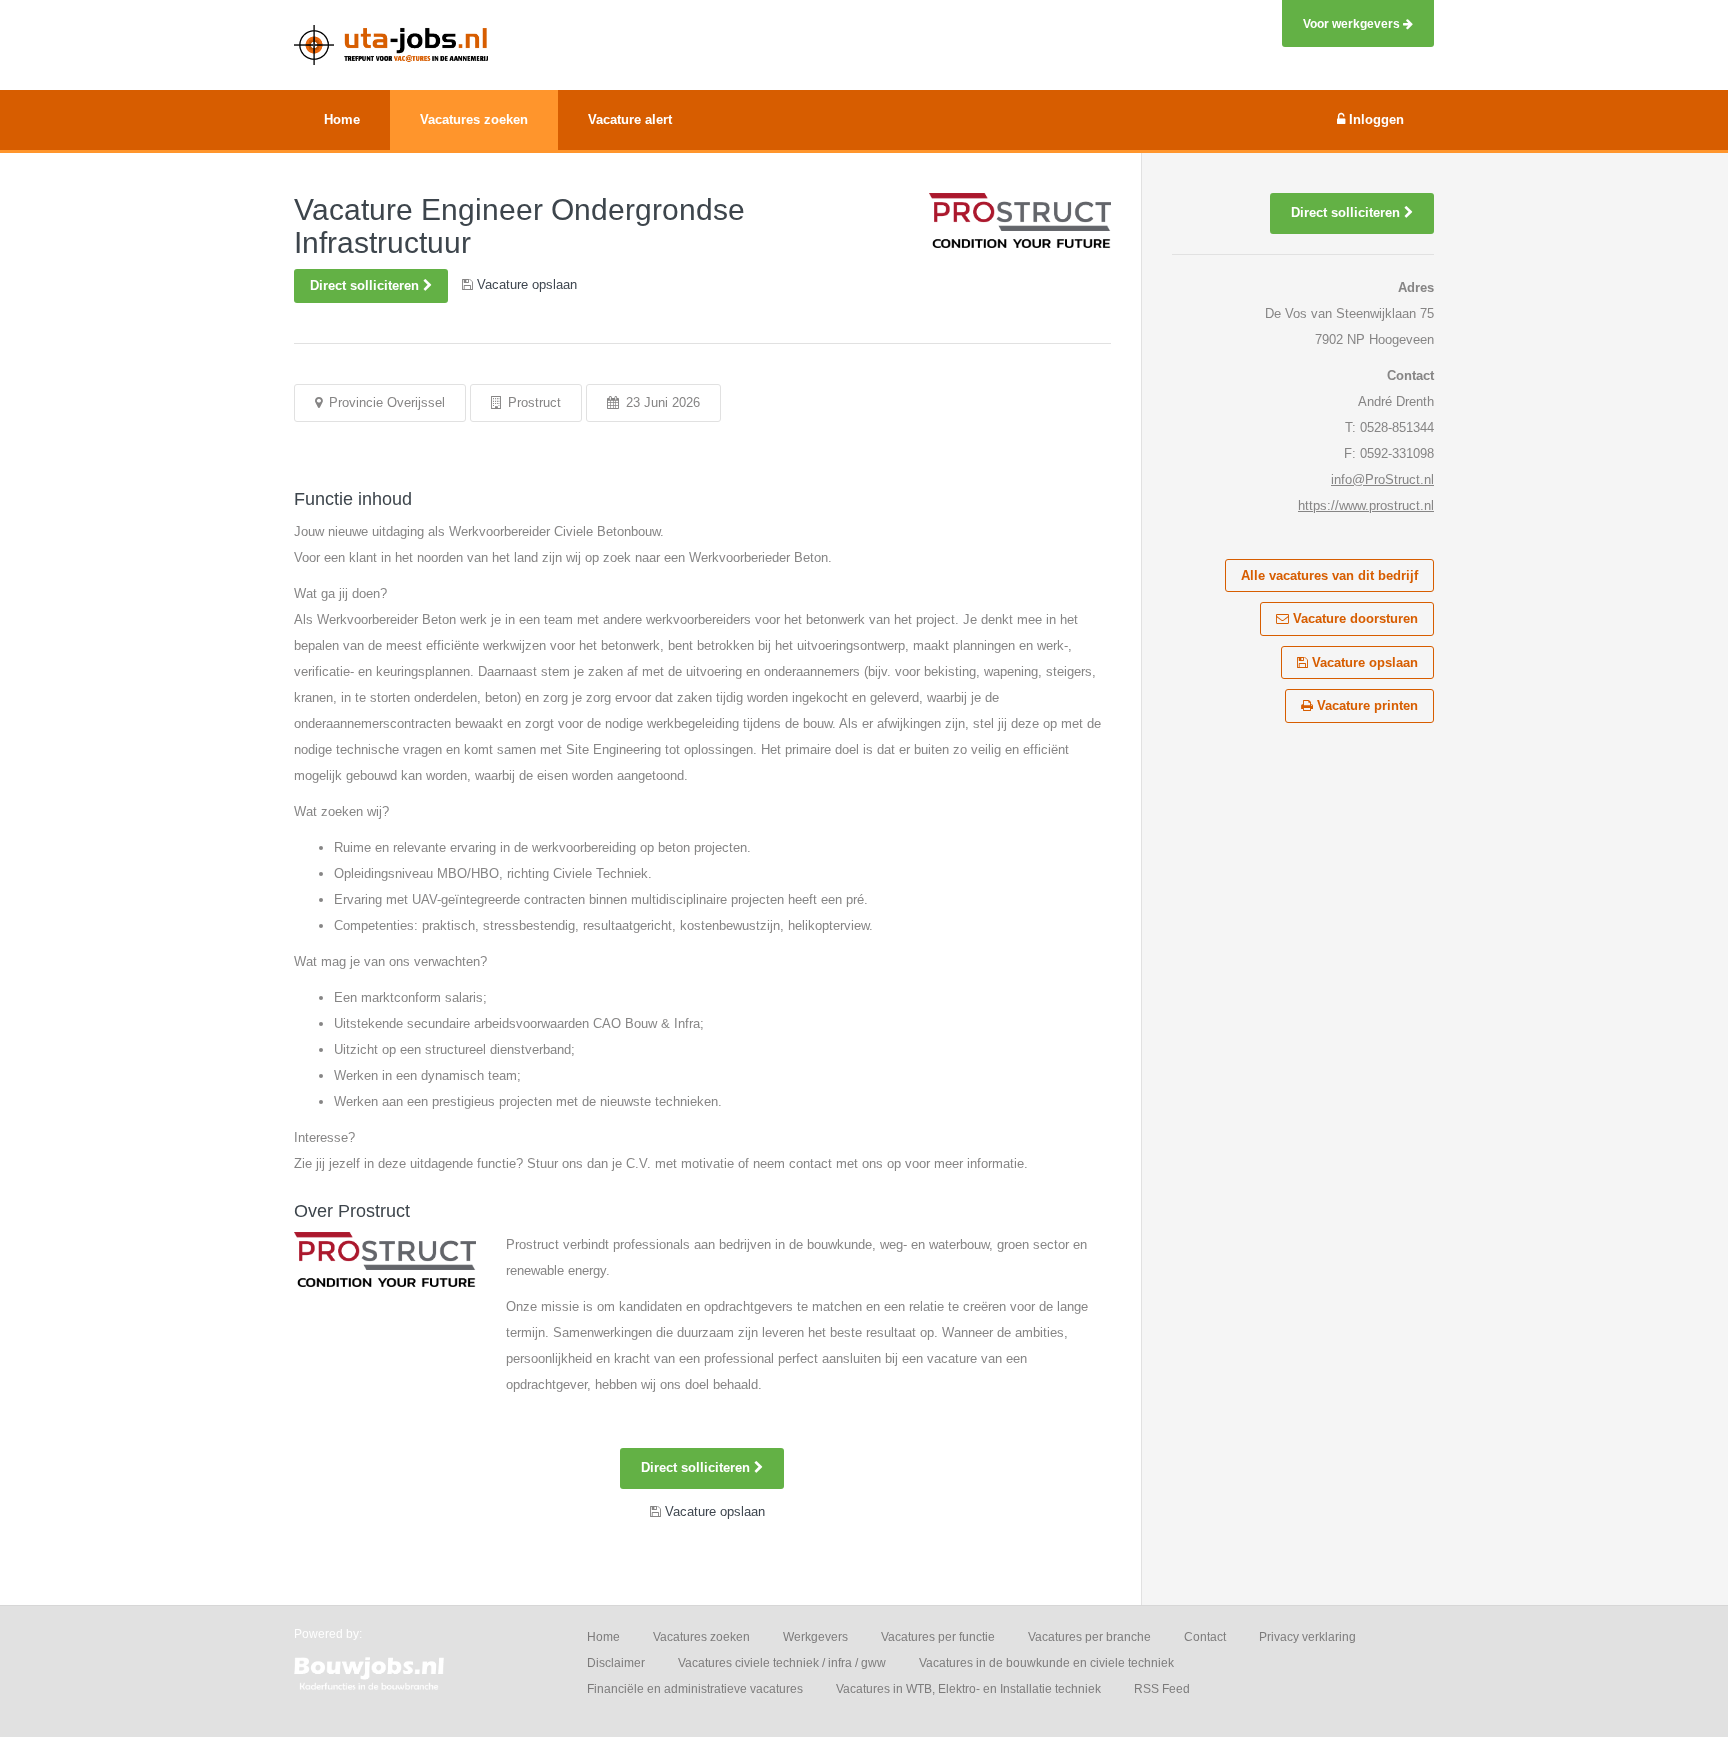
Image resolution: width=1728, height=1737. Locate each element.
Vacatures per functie (938, 1637)
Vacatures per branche (1089, 1637)
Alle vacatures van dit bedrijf (1329, 575)
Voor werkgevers (1353, 23)
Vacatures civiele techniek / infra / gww (782, 1663)
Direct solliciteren (366, 285)
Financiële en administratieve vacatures (695, 1689)
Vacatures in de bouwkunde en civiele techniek (1046, 1663)
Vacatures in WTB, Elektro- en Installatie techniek (968, 1689)
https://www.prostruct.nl (1366, 505)
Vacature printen (1365, 705)
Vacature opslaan (1363, 662)
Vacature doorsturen (1353, 618)
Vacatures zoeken (701, 1637)
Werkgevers (815, 1637)
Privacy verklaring (1307, 1637)
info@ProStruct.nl (1382, 479)
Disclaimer (616, 1663)
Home (603, 1637)
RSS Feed (1162, 1689)
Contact (1205, 1637)
